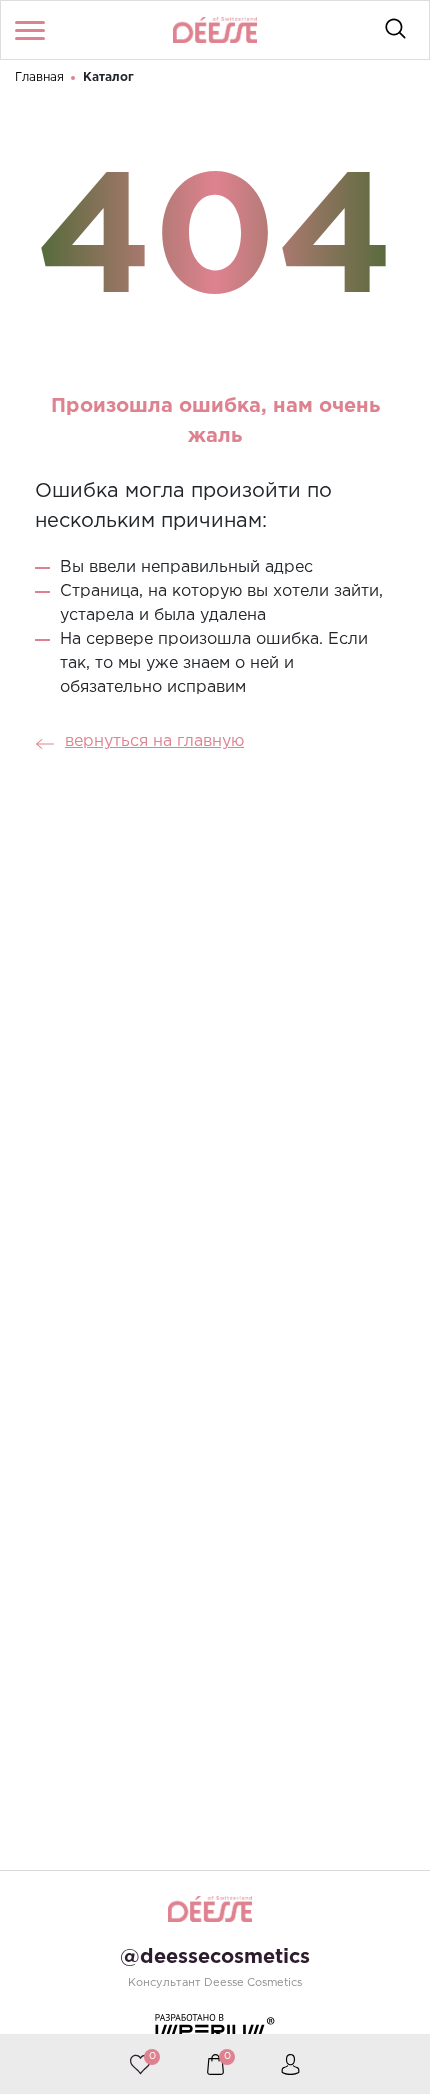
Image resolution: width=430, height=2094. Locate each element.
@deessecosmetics (215, 1957)
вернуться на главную (154, 741)
